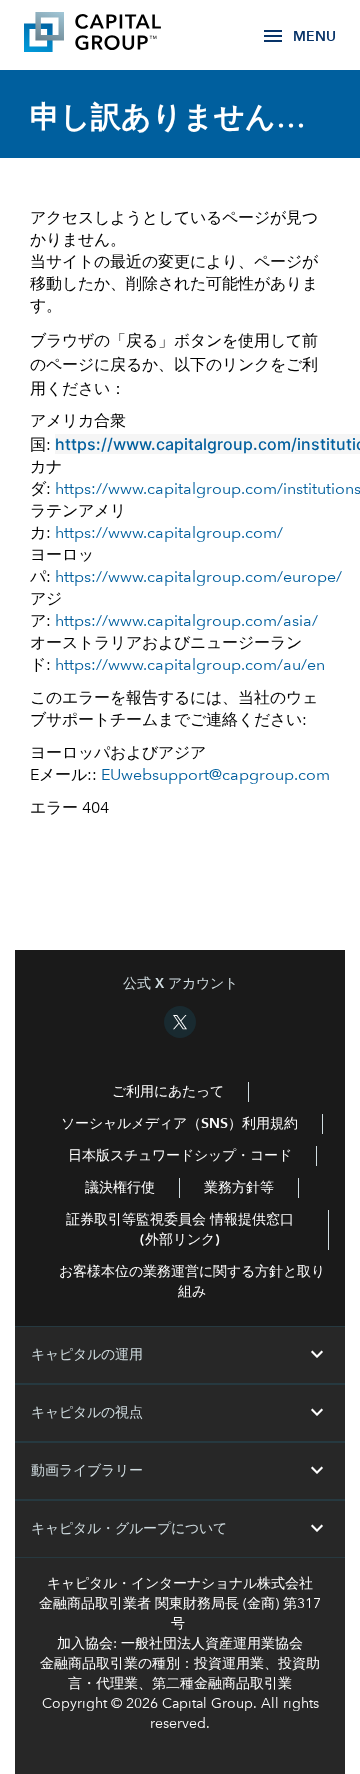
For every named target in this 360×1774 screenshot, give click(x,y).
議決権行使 (120, 1188)
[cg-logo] (122, 35)
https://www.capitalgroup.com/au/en (190, 666)
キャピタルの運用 (180, 1355)
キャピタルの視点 (180, 1413)
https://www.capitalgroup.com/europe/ (198, 578)
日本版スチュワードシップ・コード (180, 1156)
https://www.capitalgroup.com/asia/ (186, 622)
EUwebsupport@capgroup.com (215, 776)
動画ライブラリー (180, 1471)
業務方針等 (239, 1188)
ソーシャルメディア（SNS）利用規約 (179, 1124)
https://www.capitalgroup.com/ (169, 534)
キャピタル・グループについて (180, 1529)
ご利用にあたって (168, 1092)
